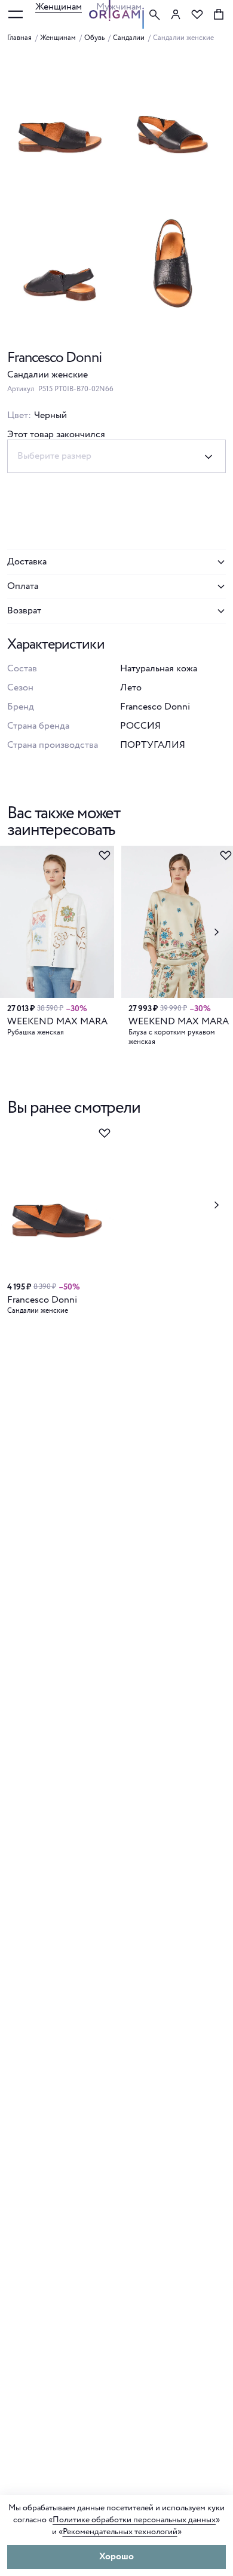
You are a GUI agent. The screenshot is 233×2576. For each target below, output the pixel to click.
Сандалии (129, 38)
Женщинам (59, 7)
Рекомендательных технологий (120, 2532)
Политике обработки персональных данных (134, 2520)
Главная (19, 38)
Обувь (94, 38)
